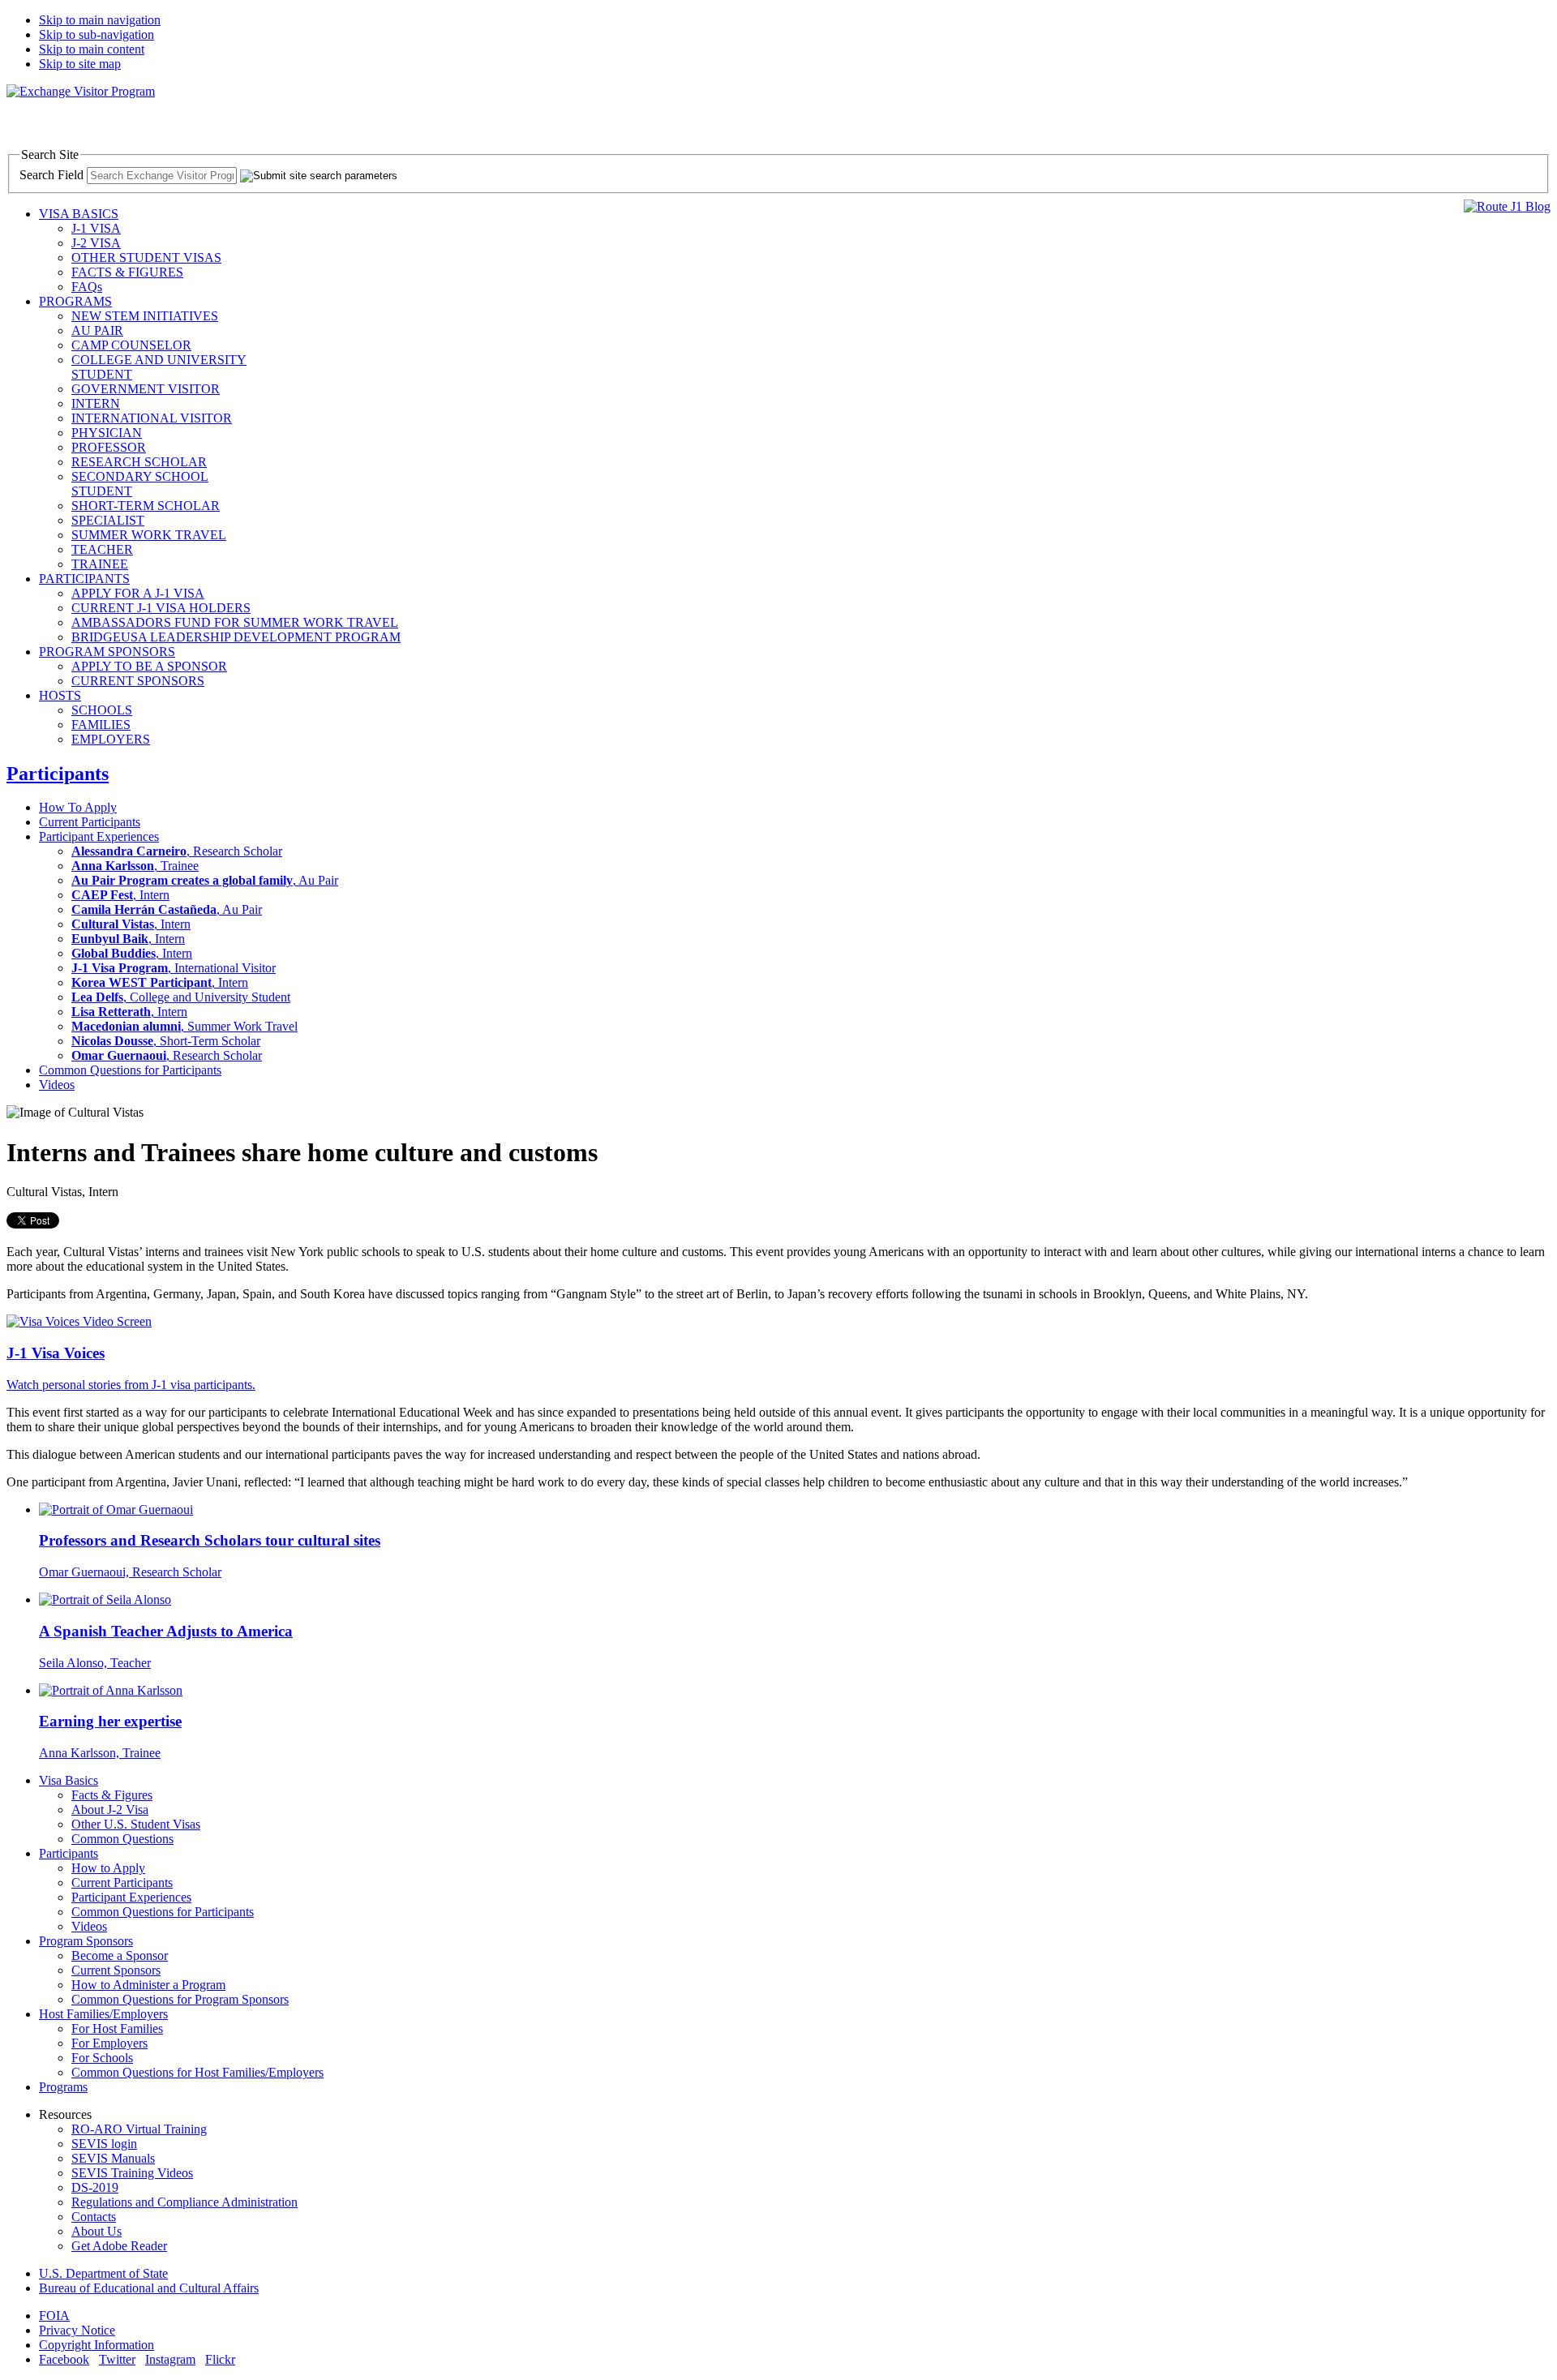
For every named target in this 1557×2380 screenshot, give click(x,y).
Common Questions (122, 1839)
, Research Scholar (177, 851)
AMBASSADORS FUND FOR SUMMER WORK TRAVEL (235, 622)
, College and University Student (181, 997)
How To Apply (78, 807)
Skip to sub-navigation (97, 34)
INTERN (96, 403)
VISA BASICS (79, 214)
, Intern (120, 895)
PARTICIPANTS (84, 579)
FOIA (54, 2316)
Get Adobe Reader (119, 2246)
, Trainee (135, 866)
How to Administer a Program (148, 1985)
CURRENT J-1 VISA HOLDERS (161, 608)
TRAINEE (100, 564)
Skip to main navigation (100, 20)
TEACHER (102, 549)
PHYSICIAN (107, 433)
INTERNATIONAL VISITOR (152, 418)
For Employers (109, 2043)
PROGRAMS (75, 301)
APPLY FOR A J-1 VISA (138, 593)
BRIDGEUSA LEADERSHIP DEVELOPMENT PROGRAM (236, 637)
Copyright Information (97, 2345)
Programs (63, 2087)
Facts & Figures (112, 1795)
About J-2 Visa (110, 1810)
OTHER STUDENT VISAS (146, 257)
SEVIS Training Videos (132, 2173)
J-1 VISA (96, 228)
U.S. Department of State (103, 2273)
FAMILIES (101, 725)
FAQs (87, 287)
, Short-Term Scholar (166, 1041)
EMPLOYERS (111, 739)
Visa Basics (69, 1780)
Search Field (51, 175)
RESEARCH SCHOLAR (139, 462)
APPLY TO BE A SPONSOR (149, 666)
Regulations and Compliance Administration (184, 2202)
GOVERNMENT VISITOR (146, 389)
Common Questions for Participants (130, 1070)
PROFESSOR (109, 447)
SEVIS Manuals (113, 2158)
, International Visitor (174, 968)
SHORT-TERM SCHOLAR (146, 506)
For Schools (102, 2058)
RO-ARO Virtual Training (139, 2129)
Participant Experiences (99, 836)
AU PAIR (97, 330)
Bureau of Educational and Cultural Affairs (149, 2288)
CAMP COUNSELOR (131, 345)
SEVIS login (104, 2144)
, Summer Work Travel (184, 1026)
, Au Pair (205, 880)
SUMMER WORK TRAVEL (149, 535)
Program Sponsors (86, 1941)
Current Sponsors (116, 1970)
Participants (58, 774)
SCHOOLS (102, 710)
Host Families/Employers (103, 2014)
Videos (57, 1085)
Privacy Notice (77, 2330)
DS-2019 (95, 2187)
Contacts (94, 2217)
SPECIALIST (108, 520)
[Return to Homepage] (81, 91)
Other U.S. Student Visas (136, 1824)
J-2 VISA (96, 243)
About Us (97, 2231)
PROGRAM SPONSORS (107, 652)
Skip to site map (80, 64)
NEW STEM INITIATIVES (145, 316)
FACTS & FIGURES (127, 272)
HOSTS (60, 695)
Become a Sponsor (120, 1955)
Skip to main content (92, 49)
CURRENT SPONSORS (138, 681)
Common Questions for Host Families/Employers (197, 2072)
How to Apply (108, 1868)
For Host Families (117, 2028)
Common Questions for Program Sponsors (180, 1999)
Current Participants (90, 822)
